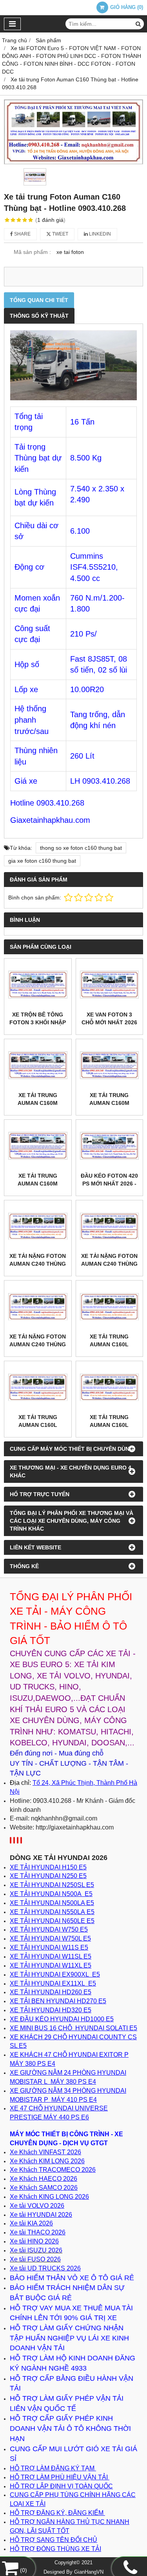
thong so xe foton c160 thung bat (81, 848)
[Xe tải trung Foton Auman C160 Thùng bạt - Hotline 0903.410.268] (73, 132)
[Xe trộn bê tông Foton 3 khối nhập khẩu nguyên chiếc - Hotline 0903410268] (38, 985)
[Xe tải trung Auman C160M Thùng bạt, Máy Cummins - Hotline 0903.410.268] (110, 1065)
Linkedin (99, 234)
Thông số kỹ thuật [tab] (39, 316)
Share (22, 234)
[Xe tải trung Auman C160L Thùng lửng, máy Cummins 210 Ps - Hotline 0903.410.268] (110, 1387)
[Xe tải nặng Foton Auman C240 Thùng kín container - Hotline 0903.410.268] (38, 1226)
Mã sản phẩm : (32, 252)
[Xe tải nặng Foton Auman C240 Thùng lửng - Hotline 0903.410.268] (38, 1307)
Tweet (60, 234)
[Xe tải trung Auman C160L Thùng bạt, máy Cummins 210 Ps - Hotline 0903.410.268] (38, 1387)
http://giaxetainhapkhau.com (75, 1827)
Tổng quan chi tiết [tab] (39, 300)
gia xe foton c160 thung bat (42, 861)
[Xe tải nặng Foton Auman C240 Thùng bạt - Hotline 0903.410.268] (110, 1226)
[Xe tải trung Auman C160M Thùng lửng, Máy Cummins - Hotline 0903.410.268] (38, 1146)
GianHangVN (89, 2572)
